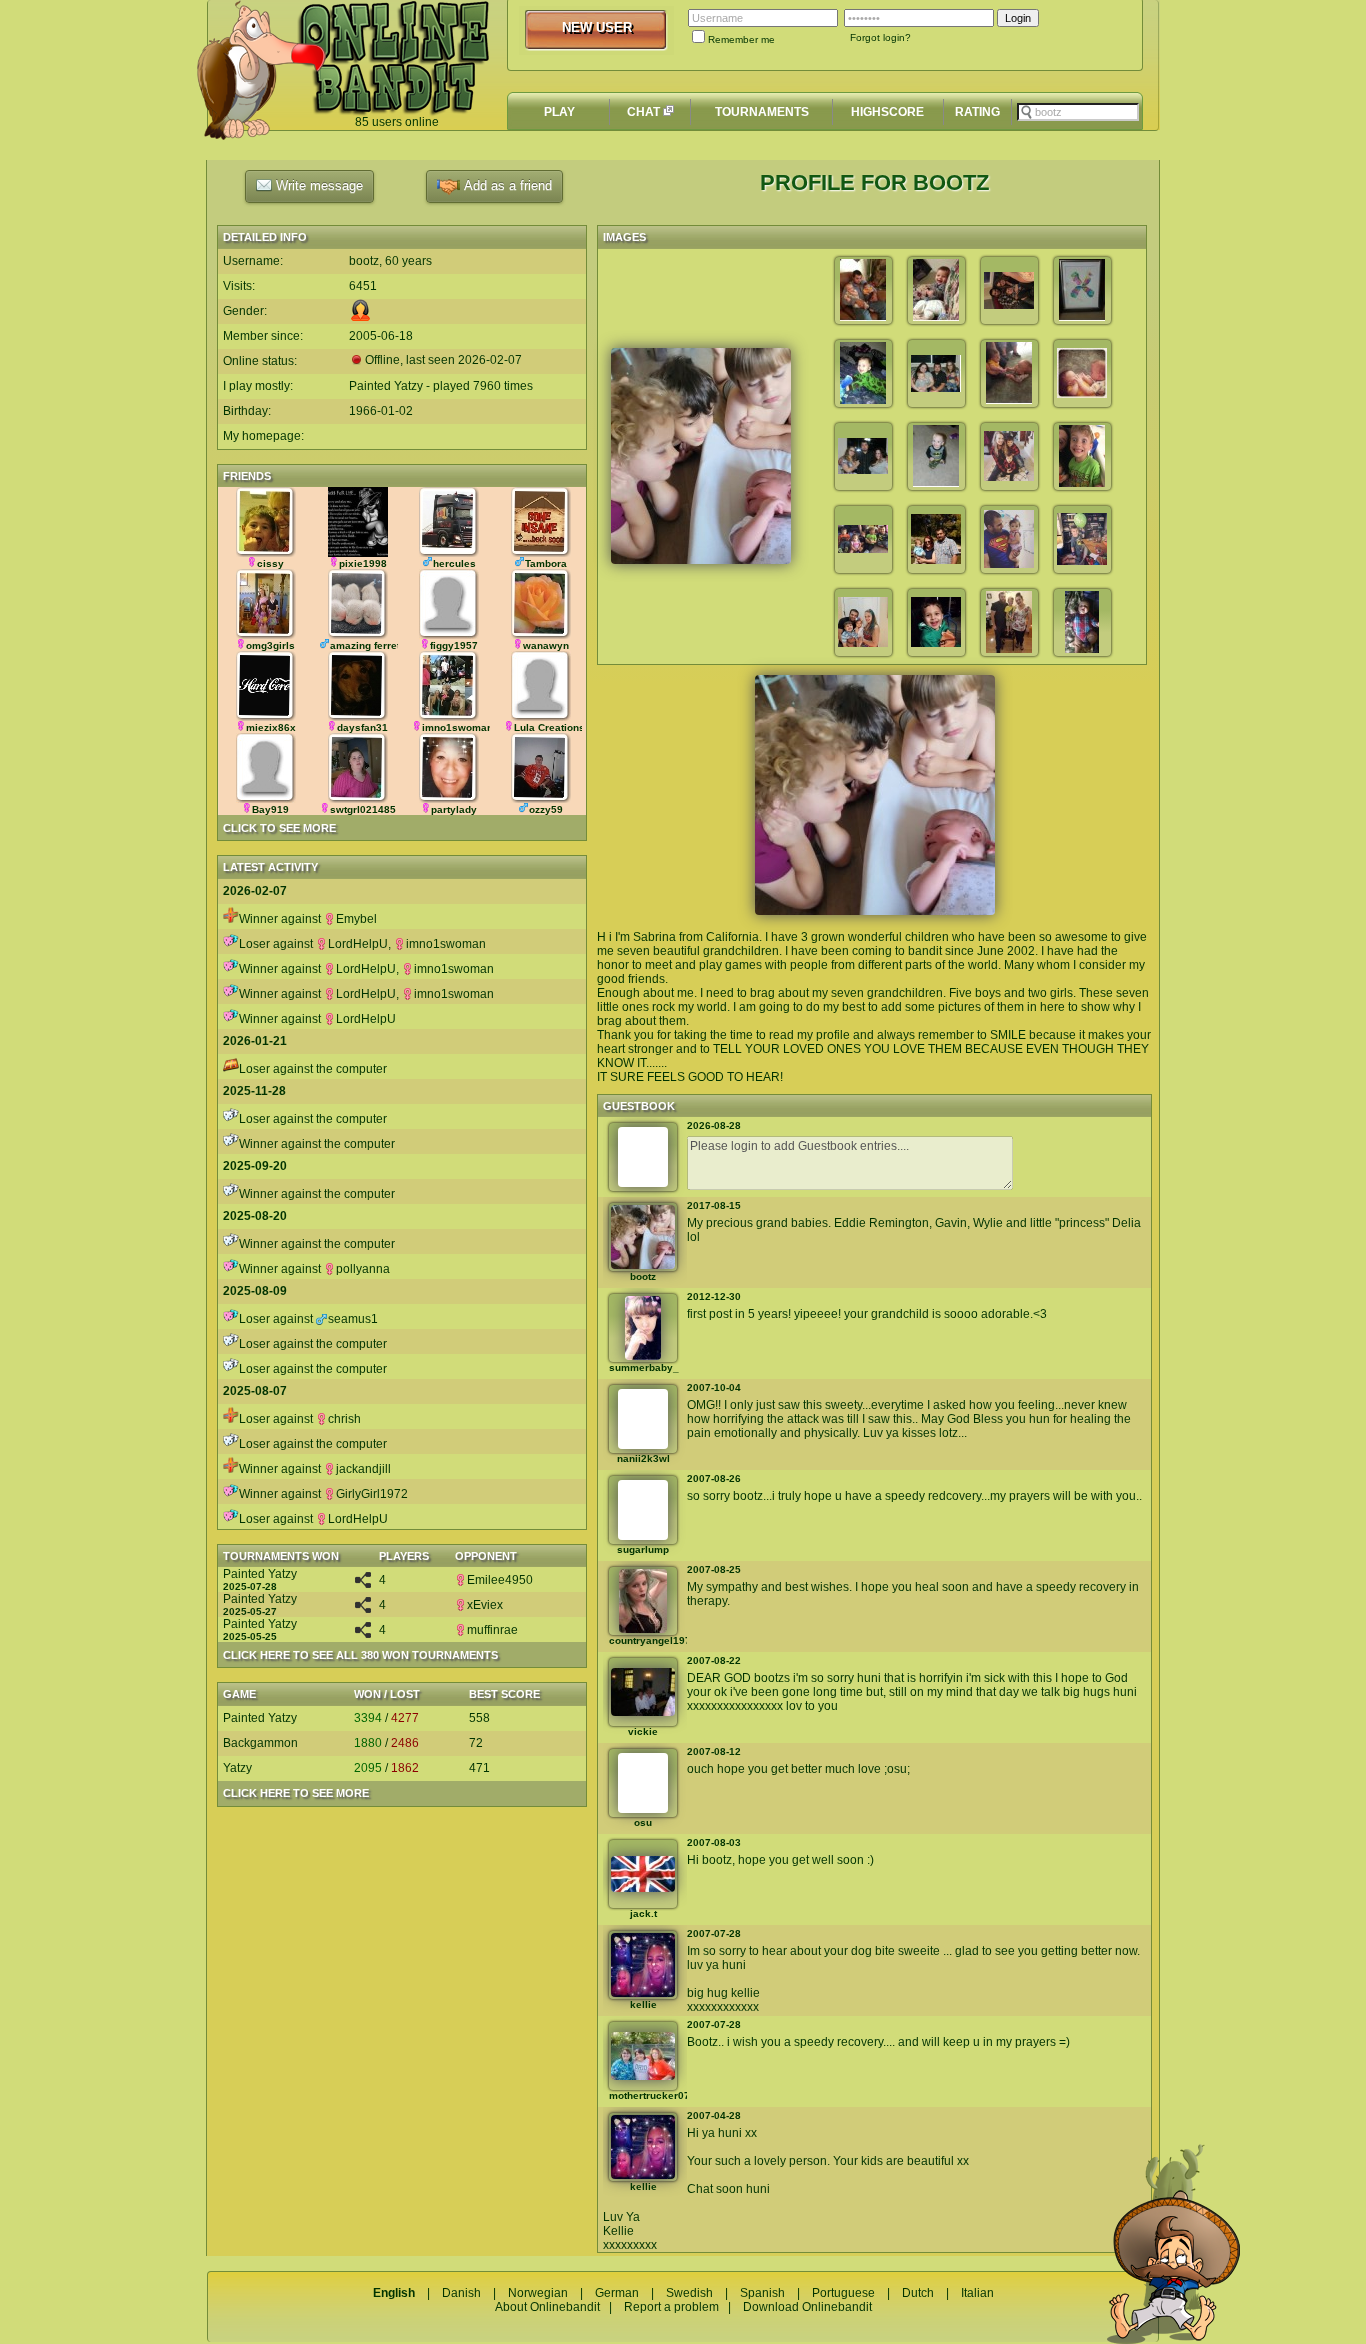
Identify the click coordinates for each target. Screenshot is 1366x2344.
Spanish (762, 2293)
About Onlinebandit (547, 2307)
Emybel (356, 919)
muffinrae (492, 1630)
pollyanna (363, 1269)
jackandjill (363, 1469)
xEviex (485, 1605)
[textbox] (1078, 112)
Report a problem (671, 2307)
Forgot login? (880, 37)
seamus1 (353, 1319)
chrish (344, 1419)
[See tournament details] (363, 1584)
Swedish (689, 2293)
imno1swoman (446, 944)
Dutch (918, 2293)
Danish (461, 2293)
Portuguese (843, 2293)
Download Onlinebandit (807, 2307)
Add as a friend (506, 185)
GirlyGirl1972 (372, 1494)
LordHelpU (358, 944)
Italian (977, 2293)
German (617, 2293)
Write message (317, 185)
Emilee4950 (500, 1580)
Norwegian (538, 2293)
